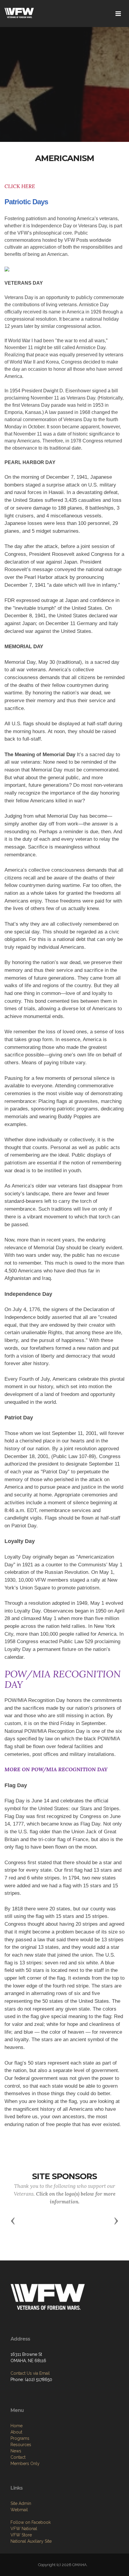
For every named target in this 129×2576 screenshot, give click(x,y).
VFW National (24, 2529)
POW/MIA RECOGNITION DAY (63, 1679)
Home (16, 2426)
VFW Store (21, 2535)
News (16, 2451)
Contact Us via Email (30, 2373)
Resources (21, 2445)
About (16, 2432)
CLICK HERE (20, 186)
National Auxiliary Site (31, 2541)
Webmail (19, 2510)
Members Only (25, 2464)
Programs (20, 2438)
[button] (13, 2221)
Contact (18, 2457)
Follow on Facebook (31, 2522)
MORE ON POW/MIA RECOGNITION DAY (56, 1769)
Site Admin (21, 2503)
